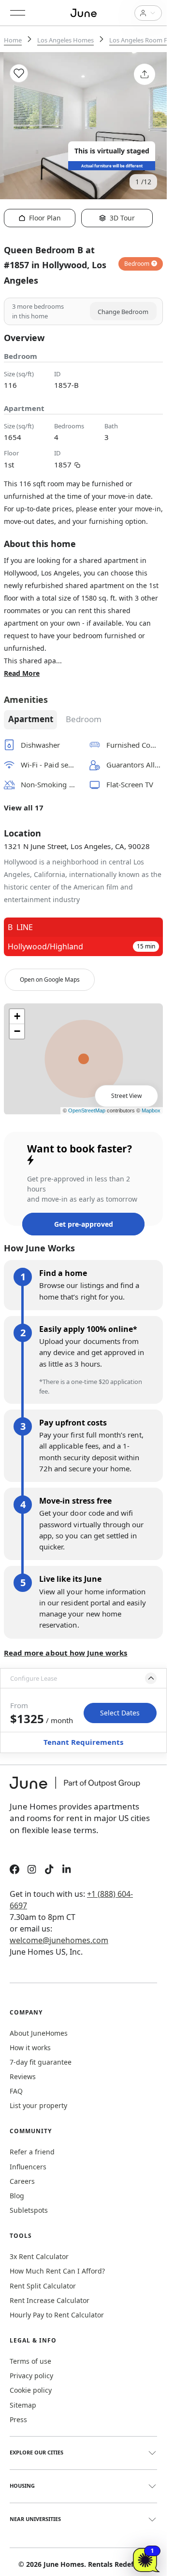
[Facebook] (14, 1870)
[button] (83, 1678)
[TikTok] (49, 1870)
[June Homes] (80, 1789)
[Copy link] (77, 464)
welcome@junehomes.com (59, 1940)
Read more (22, 673)
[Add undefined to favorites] (19, 73)
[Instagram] (32, 1870)
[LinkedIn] (67, 1870)
